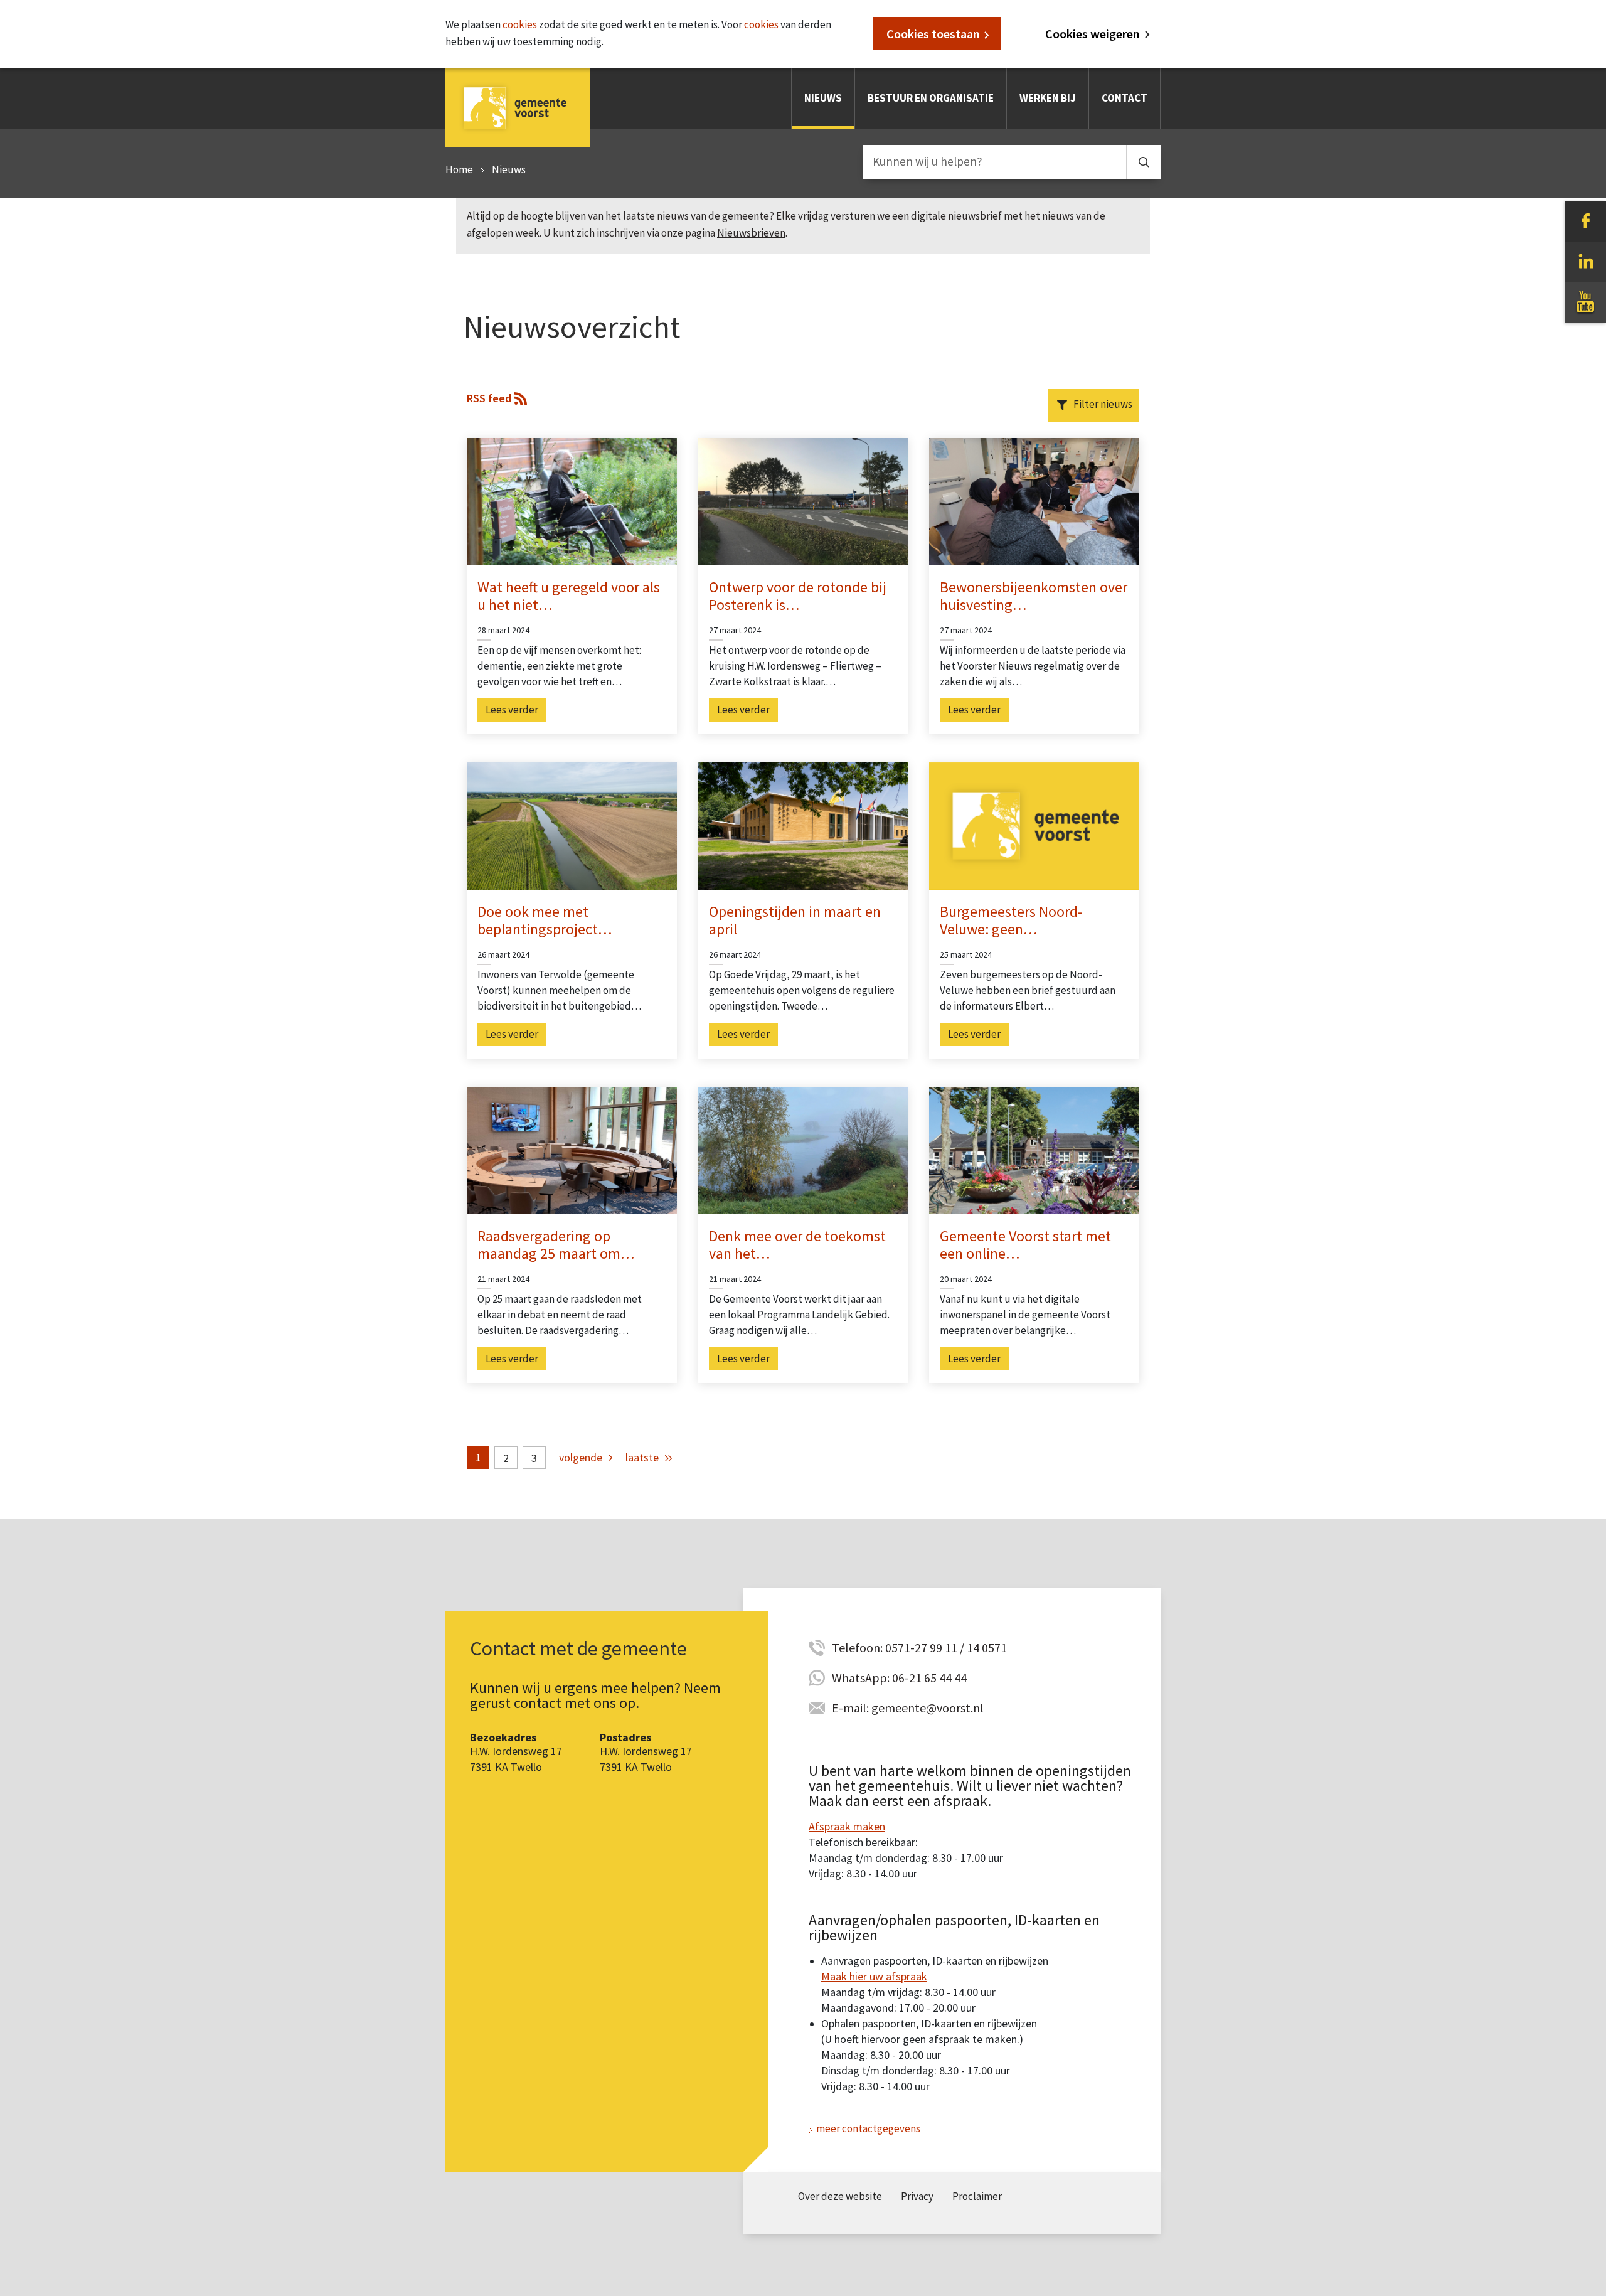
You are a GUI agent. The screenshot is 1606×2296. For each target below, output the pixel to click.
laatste (642, 1457)
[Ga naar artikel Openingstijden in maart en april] (803, 825)
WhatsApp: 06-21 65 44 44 (899, 1678)
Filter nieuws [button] (1103, 404)
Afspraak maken (847, 1826)
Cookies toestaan (933, 34)
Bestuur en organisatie (931, 98)
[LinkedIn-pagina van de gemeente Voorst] (1586, 261)
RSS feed (489, 398)
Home (459, 169)
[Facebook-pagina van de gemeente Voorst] (1586, 220)
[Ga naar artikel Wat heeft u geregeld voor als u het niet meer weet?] (572, 500)
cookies (520, 24)
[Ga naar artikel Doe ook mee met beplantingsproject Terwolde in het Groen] (572, 825)
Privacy (917, 2196)
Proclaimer (977, 2196)
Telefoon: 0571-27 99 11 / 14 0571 (919, 1647)
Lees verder (512, 710)
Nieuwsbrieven (751, 233)
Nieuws (823, 98)
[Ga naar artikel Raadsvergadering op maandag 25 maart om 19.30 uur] (572, 1150)
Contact (1125, 98)
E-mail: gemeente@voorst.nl (908, 1708)
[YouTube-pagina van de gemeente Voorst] (1586, 302)
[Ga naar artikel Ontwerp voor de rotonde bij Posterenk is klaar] (803, 500)
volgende (581, 1457)
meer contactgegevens (868, 2128)
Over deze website (840, 2196)
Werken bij (1048, 98)
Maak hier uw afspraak (874, 1976)
